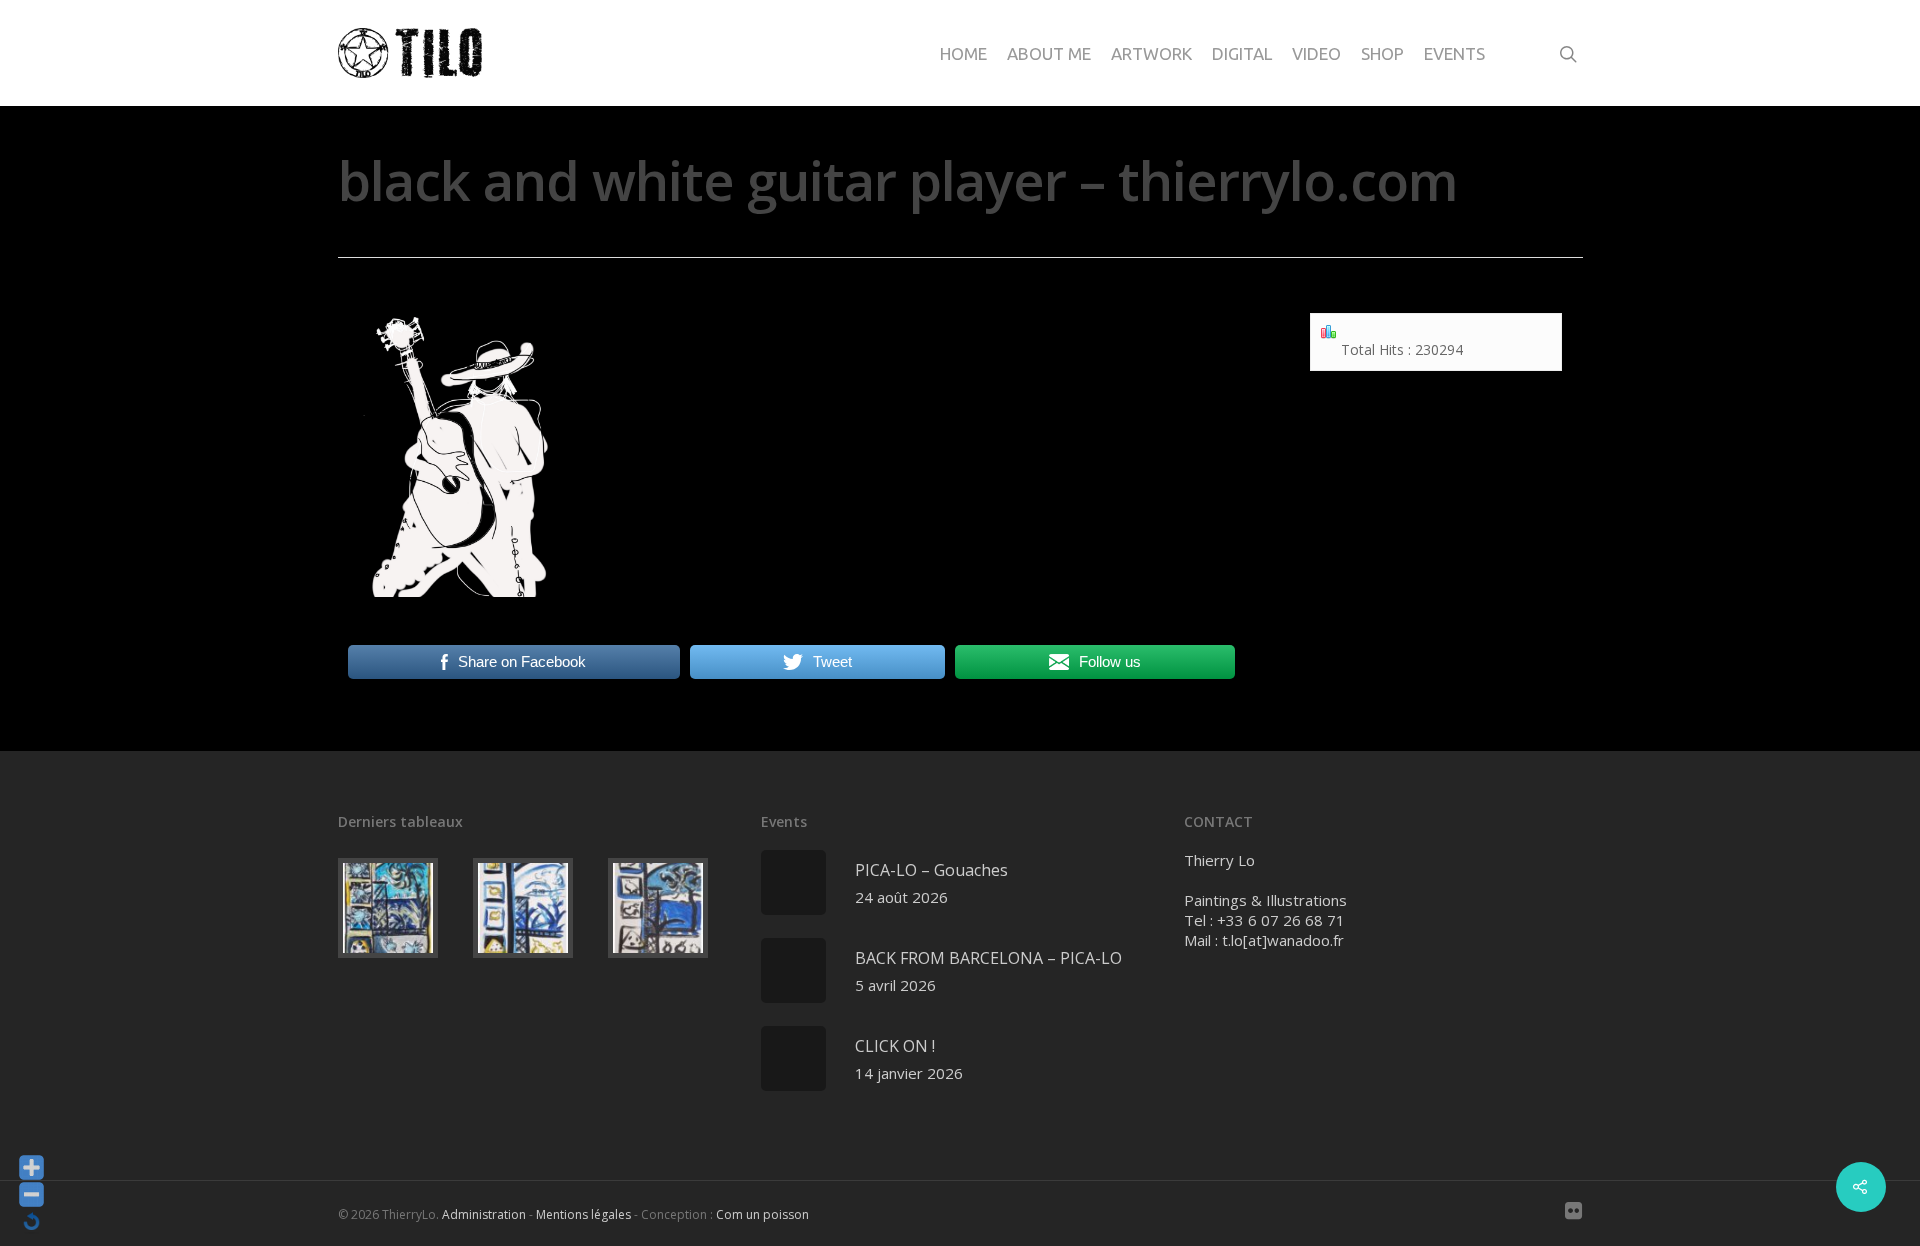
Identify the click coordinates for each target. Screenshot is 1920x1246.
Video (1316, 53)
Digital (1242, 53)
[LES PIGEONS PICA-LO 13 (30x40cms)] (536, 908)
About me (1049, 53)
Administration (484, 1214)
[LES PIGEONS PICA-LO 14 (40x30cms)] (401, 908)
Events (1454, 53)
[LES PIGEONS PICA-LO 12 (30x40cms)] (671, 908)
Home (963, 53)
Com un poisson (762, 1214)
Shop (1382, 53)
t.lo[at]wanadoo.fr (1283, 940)
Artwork (1151, 53)
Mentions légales (583, 1214)
